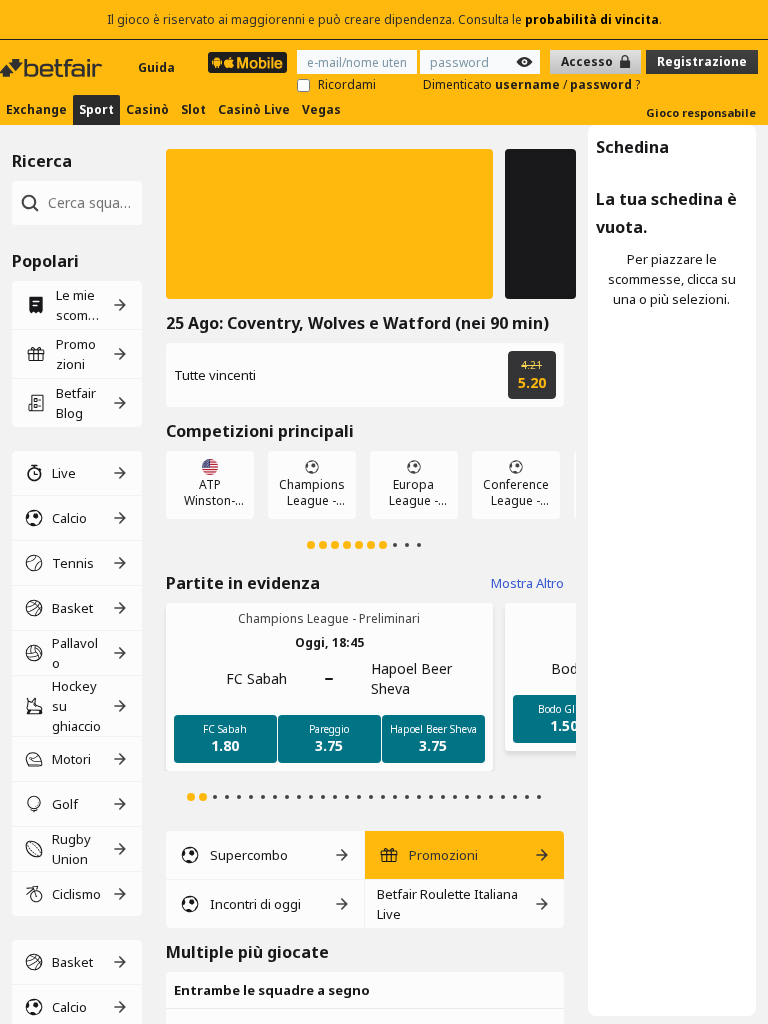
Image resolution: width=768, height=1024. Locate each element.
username (529, 84)
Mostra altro (527, 583)
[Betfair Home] (53, 68)
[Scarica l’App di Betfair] (247, 62)
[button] (329, 224)
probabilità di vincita (592, 19)
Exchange (36, 109)
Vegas (321, 109)
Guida (156, 67)
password (602, 84)
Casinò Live (254, 109)
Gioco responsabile (701, 112)
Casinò (147, 109)
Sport (96, 109)
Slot (193, 109)
